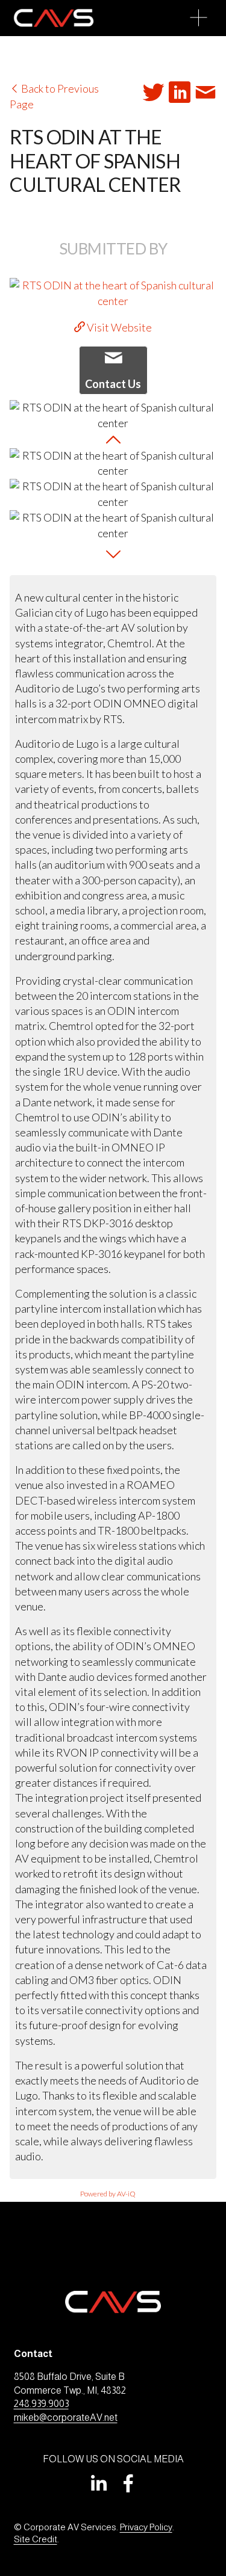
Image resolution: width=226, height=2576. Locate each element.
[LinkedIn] (98, 2483)
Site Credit (36, 2539)
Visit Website (118, 327)
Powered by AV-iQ (108, 2194)
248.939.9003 (41, 2404)
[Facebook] (128, 2483)
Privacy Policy (146, 2527)
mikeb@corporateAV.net (66, 2417)
